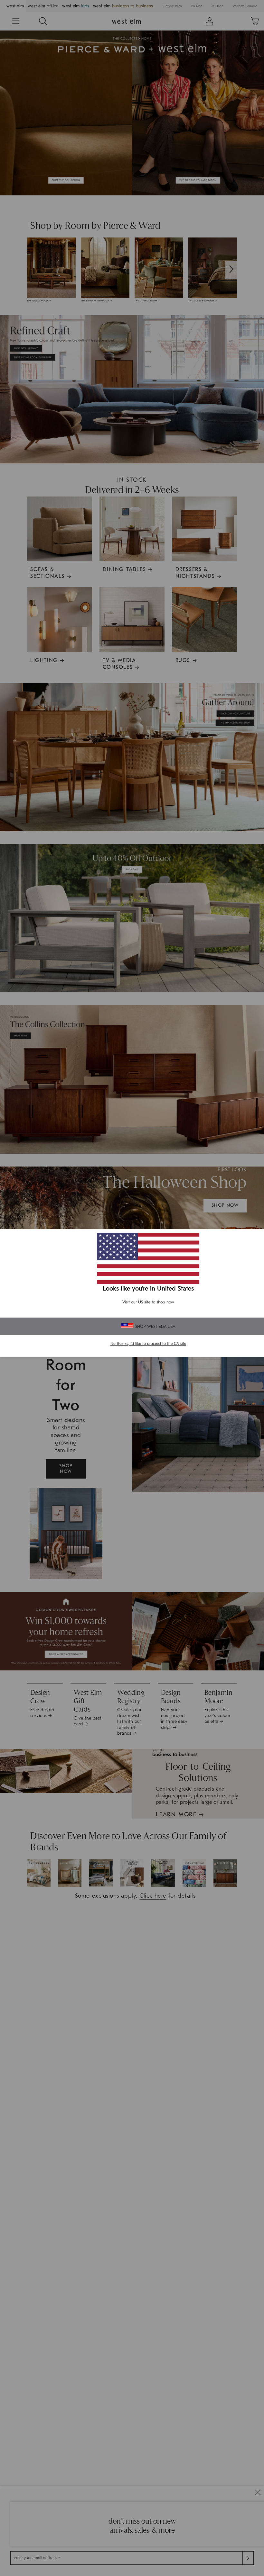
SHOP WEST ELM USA (155, 1326)
